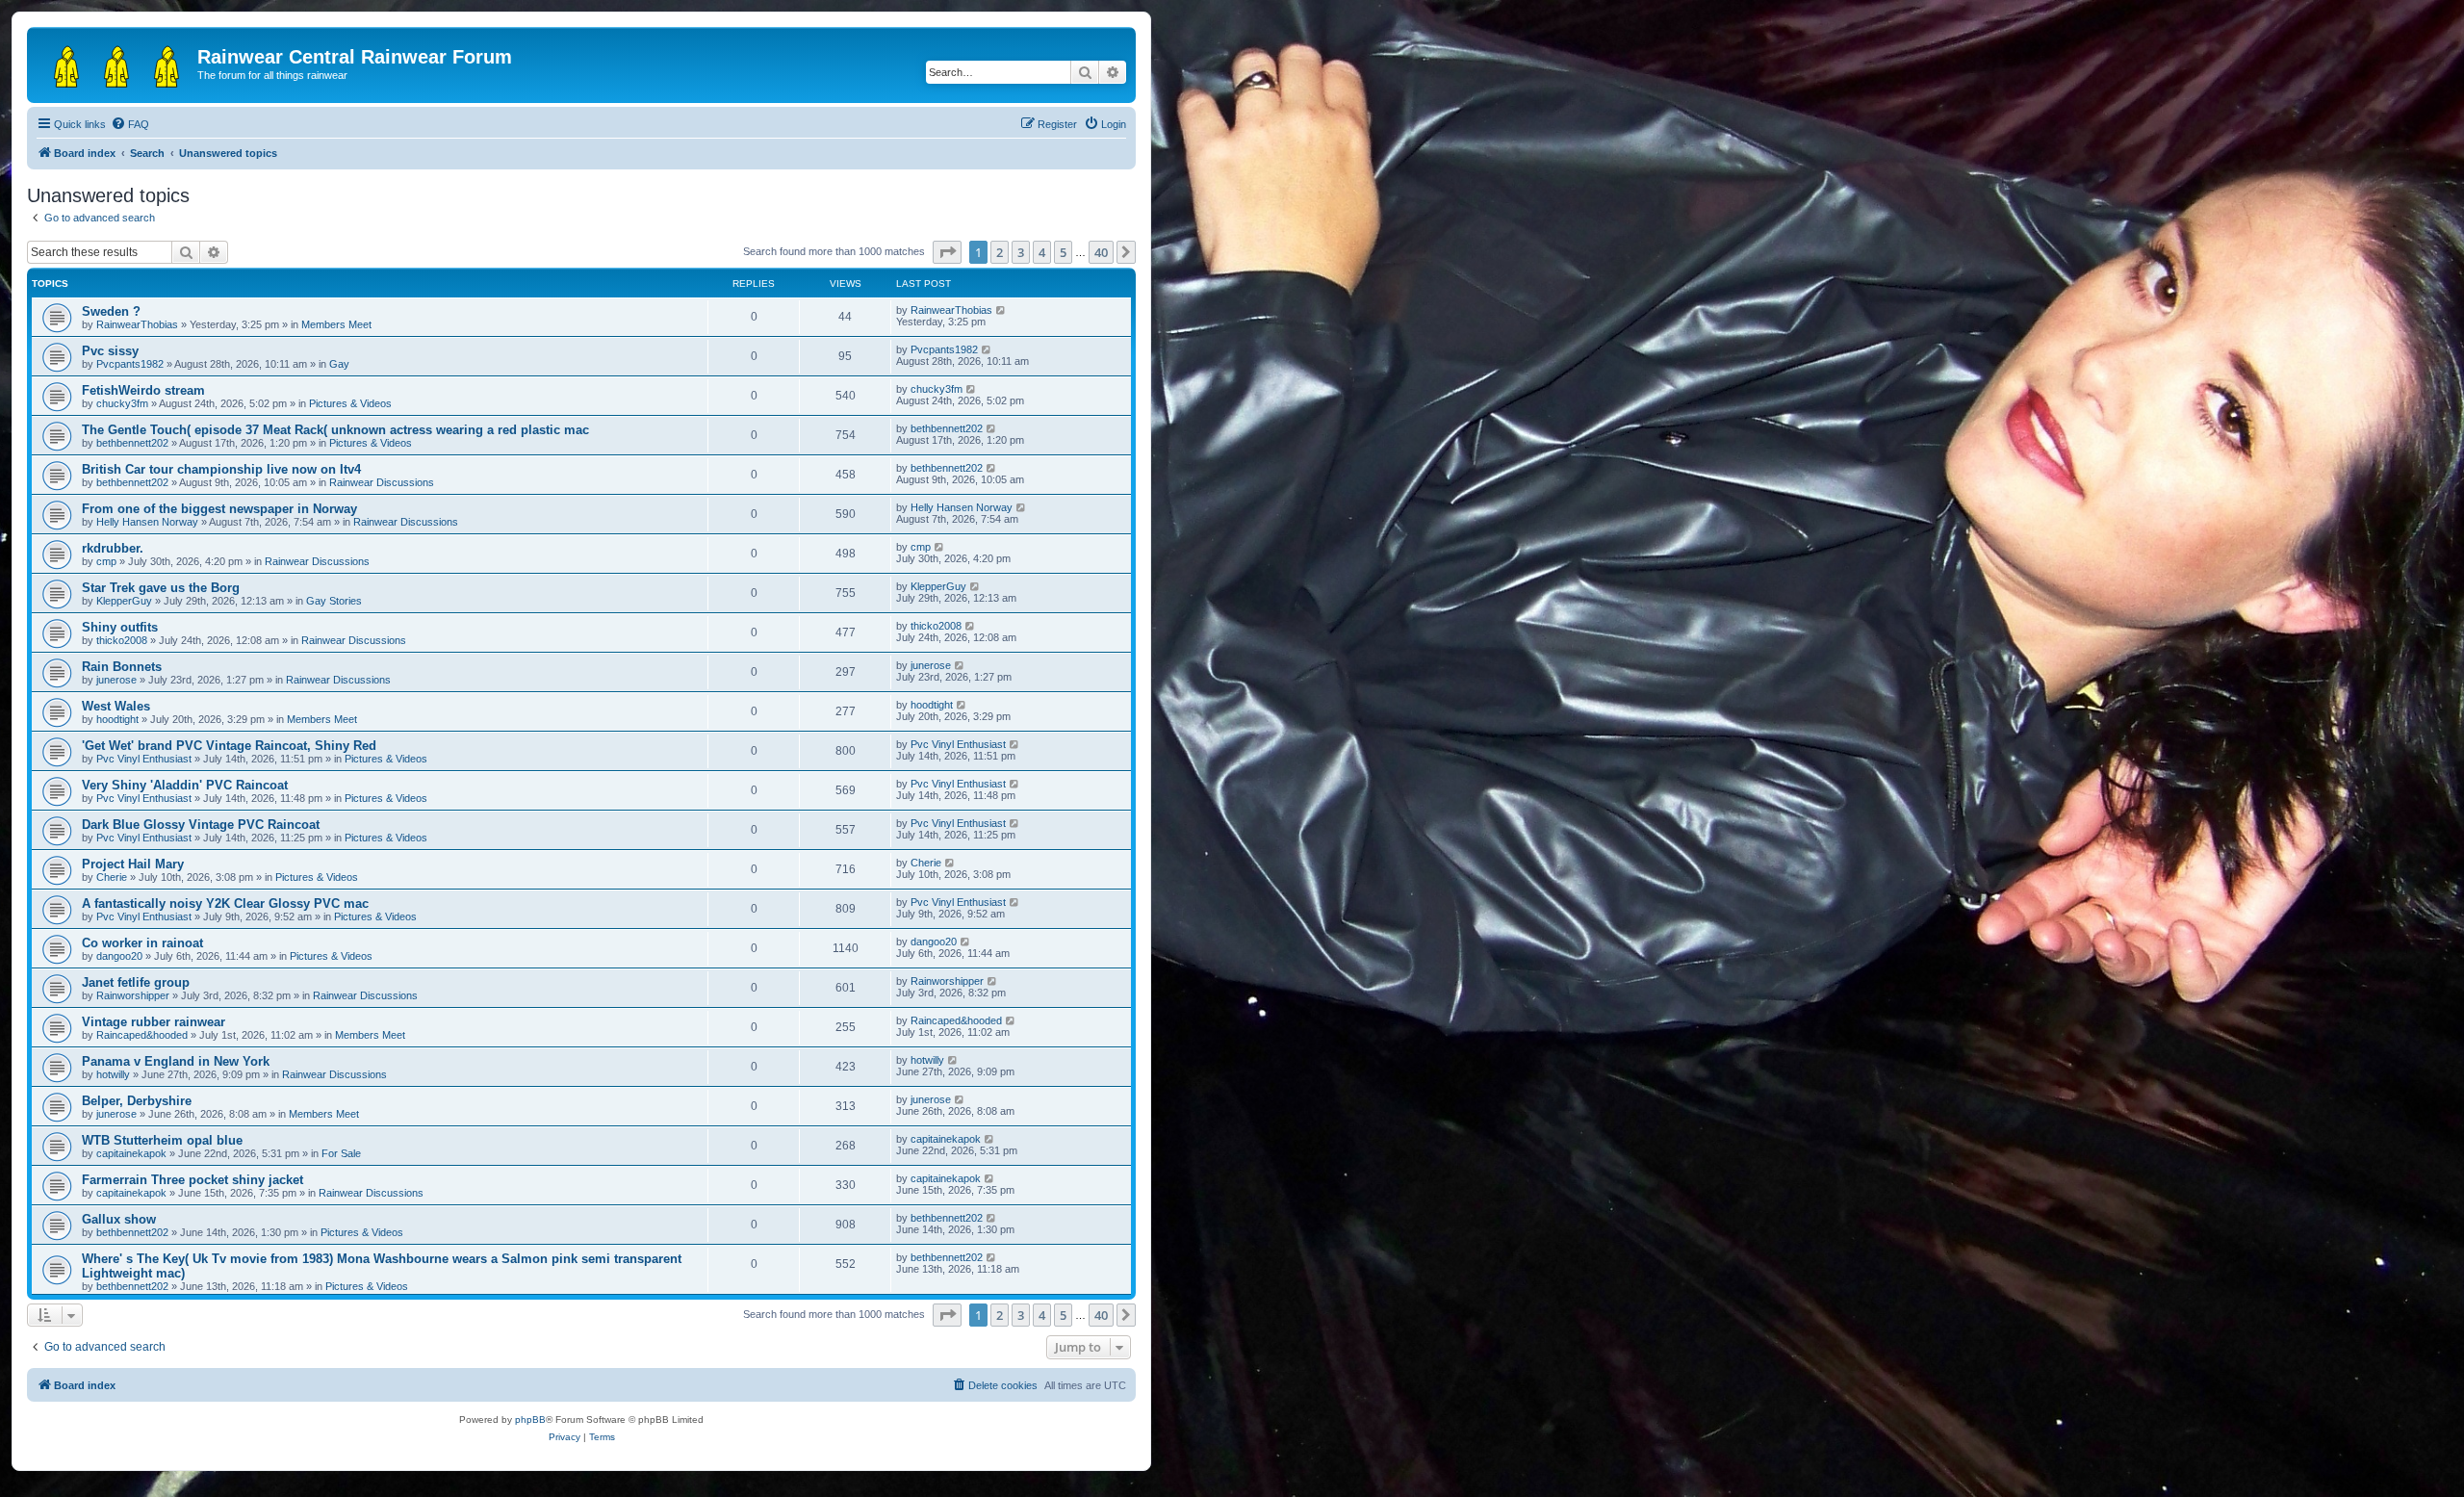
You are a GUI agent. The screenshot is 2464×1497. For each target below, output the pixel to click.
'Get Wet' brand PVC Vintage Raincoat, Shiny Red (229, 746)
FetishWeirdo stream (143, 390)
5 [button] (1063, 252)
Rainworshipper (133, 995)
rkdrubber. (113, 548)
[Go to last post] (1001, 310)
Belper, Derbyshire (137, 1101)
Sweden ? (111, 311)
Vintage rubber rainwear (154, 1022)
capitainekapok (131, 1153)
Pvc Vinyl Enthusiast (144, 759)
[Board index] (115, 63)
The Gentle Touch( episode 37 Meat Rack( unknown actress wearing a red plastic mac (335, 430)
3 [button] (1021, 252)
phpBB (530, 1420)
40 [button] (1101, 252)
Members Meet (336, 324)
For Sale (341, 1153)
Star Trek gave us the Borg (161, 588)
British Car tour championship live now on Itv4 (221, 469)
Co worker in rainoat (142, 943)
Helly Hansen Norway (147, 522)
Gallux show (119, 1219)
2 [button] (1000, 252)
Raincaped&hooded (142, 1035)
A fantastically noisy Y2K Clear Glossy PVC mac (225, 903)
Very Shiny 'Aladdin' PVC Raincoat (185, 785)
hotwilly (113, 1074)
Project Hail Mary (133, 864)
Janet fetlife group (136, 982)
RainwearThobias (137, 324)
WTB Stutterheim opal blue (162, 1140)
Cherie (112, 877)
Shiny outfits (120, 627)
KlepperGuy (124, 601)
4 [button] (1042, 252)
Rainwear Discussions (382, 482)
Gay (339, 364)
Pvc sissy (110, 351)
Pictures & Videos (350, 403)
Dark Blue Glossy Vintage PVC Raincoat (201, 825)
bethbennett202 (132, 443)
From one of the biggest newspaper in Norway (219, 509)
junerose (116, 680)
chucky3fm (122, 403)
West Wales (116, 706)
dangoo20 (119, 956)
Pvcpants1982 (130, 364)
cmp (106, 561)
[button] (947, 252)
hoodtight (117, 719)
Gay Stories (334, 601)
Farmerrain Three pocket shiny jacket (192, 1180)
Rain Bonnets (122, 667)
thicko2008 (122, 640)
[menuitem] (130, 124)
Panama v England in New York (176, 1061)
